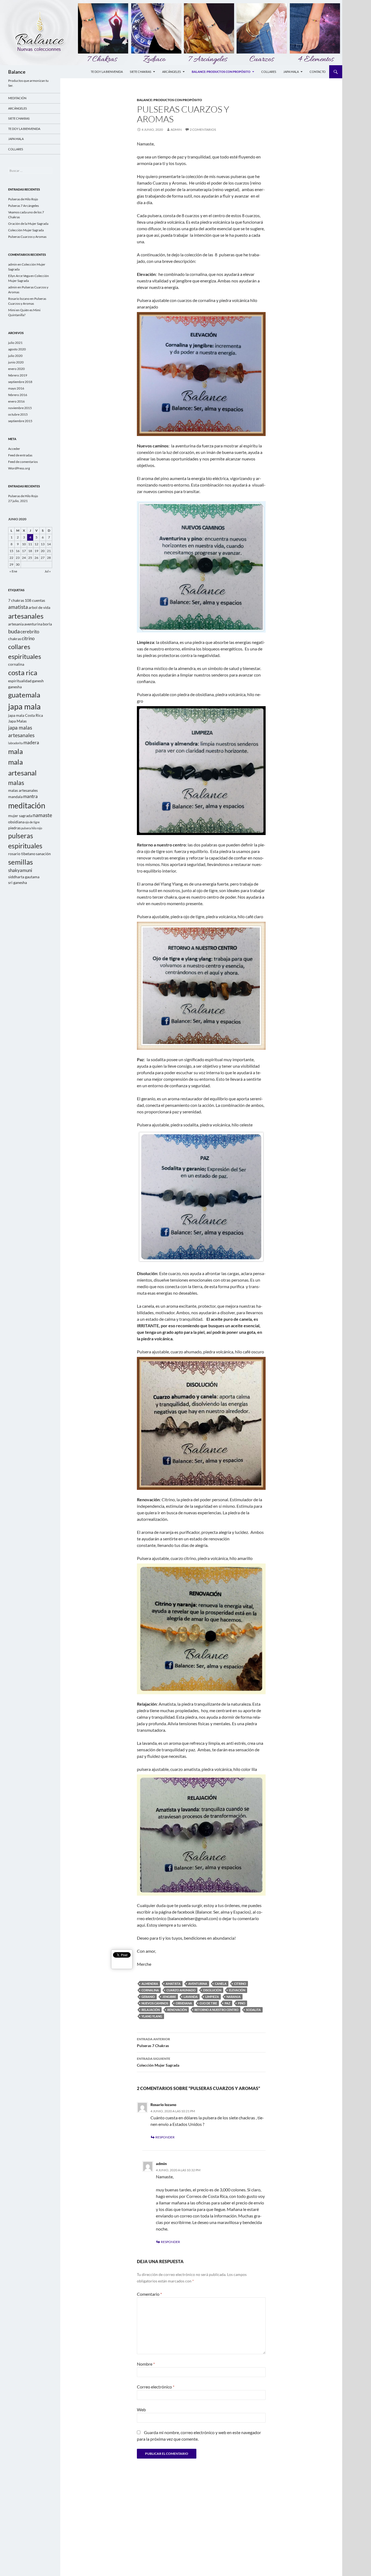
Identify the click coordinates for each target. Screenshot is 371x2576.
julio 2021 (15, 343)
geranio (148, 1997)
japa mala (24, 706)
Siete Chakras (141, 72)
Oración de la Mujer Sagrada (28, 224)
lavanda (191, 1997)
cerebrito (30, 632)
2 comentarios (203, 130)
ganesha (15, 687)
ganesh (38, 681)
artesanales (26, 616)
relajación (151, 2010)
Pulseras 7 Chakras (153, 2042)
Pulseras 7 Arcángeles (23, 206)
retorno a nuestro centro (216, 2010)
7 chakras (16, 600)
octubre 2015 (18, 414)
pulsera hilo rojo (32, 828)
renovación (177, 2010)
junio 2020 (16, 362)
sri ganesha (18, 882)
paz (227, 2003)
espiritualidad (20, 681)
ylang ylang (152, 2016)
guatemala (24, 695)
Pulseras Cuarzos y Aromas (27, 237)
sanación (43, 854)
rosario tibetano (22, 854)
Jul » (48, 571)
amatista (173, 1984)
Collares (269, 72)
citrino (240, 1984)
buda (14, 631)
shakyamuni (20, 870)
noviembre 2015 (20, 408)
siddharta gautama (24, 877)
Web (141, 2410)
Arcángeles (172, 72)
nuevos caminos (155, 2003)
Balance (17, 72)
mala (15, 751)
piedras (14, 828)
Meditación (17, 98)
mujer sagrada (20, 816)
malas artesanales (23, 790)
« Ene (13, 571)
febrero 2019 (18, 375)
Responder (165, 2137)
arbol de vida (39, 607)
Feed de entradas (20, 455)
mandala (15, 797)
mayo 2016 (16, 388)
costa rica (23, 672)
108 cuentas (35, 600)
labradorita (15, 743)
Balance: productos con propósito (221, 72)
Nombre (146, 2364)
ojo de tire (208, 2003)
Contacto (318, 72)
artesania (16, 624)
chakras (15, 639)
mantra (30, 796)
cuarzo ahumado (181, 1990)
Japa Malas (17, 721)
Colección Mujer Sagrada (158, 2062)
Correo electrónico (156, 2387)
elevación (237, 1990)
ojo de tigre (32, 822)
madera (31, 743)
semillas (21, 862)
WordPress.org (19, 468)
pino (242, 2003)
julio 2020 (15, 356)
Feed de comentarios (23, 462)
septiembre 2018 (20, 382)
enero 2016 (16, 401)
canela (221, 1984)
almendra (150, 1984)
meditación (27, 806)
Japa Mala (291, 72)
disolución (212, 1990)
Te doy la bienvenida (107, 72)
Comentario (149, 2294)
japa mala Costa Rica (26, 715)
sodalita (253, 2010)
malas (16, 783)
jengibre (169, 1997)
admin (176, 130)
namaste (42, 815)
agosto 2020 (17, 349)
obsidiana (184, 2003)
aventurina (198, 1984)
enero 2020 (16, 369)
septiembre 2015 (20, 421)
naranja (234, 1997)
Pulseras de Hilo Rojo (23, 199)
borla (47, 624)
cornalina (150, 1990)
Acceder (14, 449)
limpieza (212, 1997)
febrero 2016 (18, 395)
